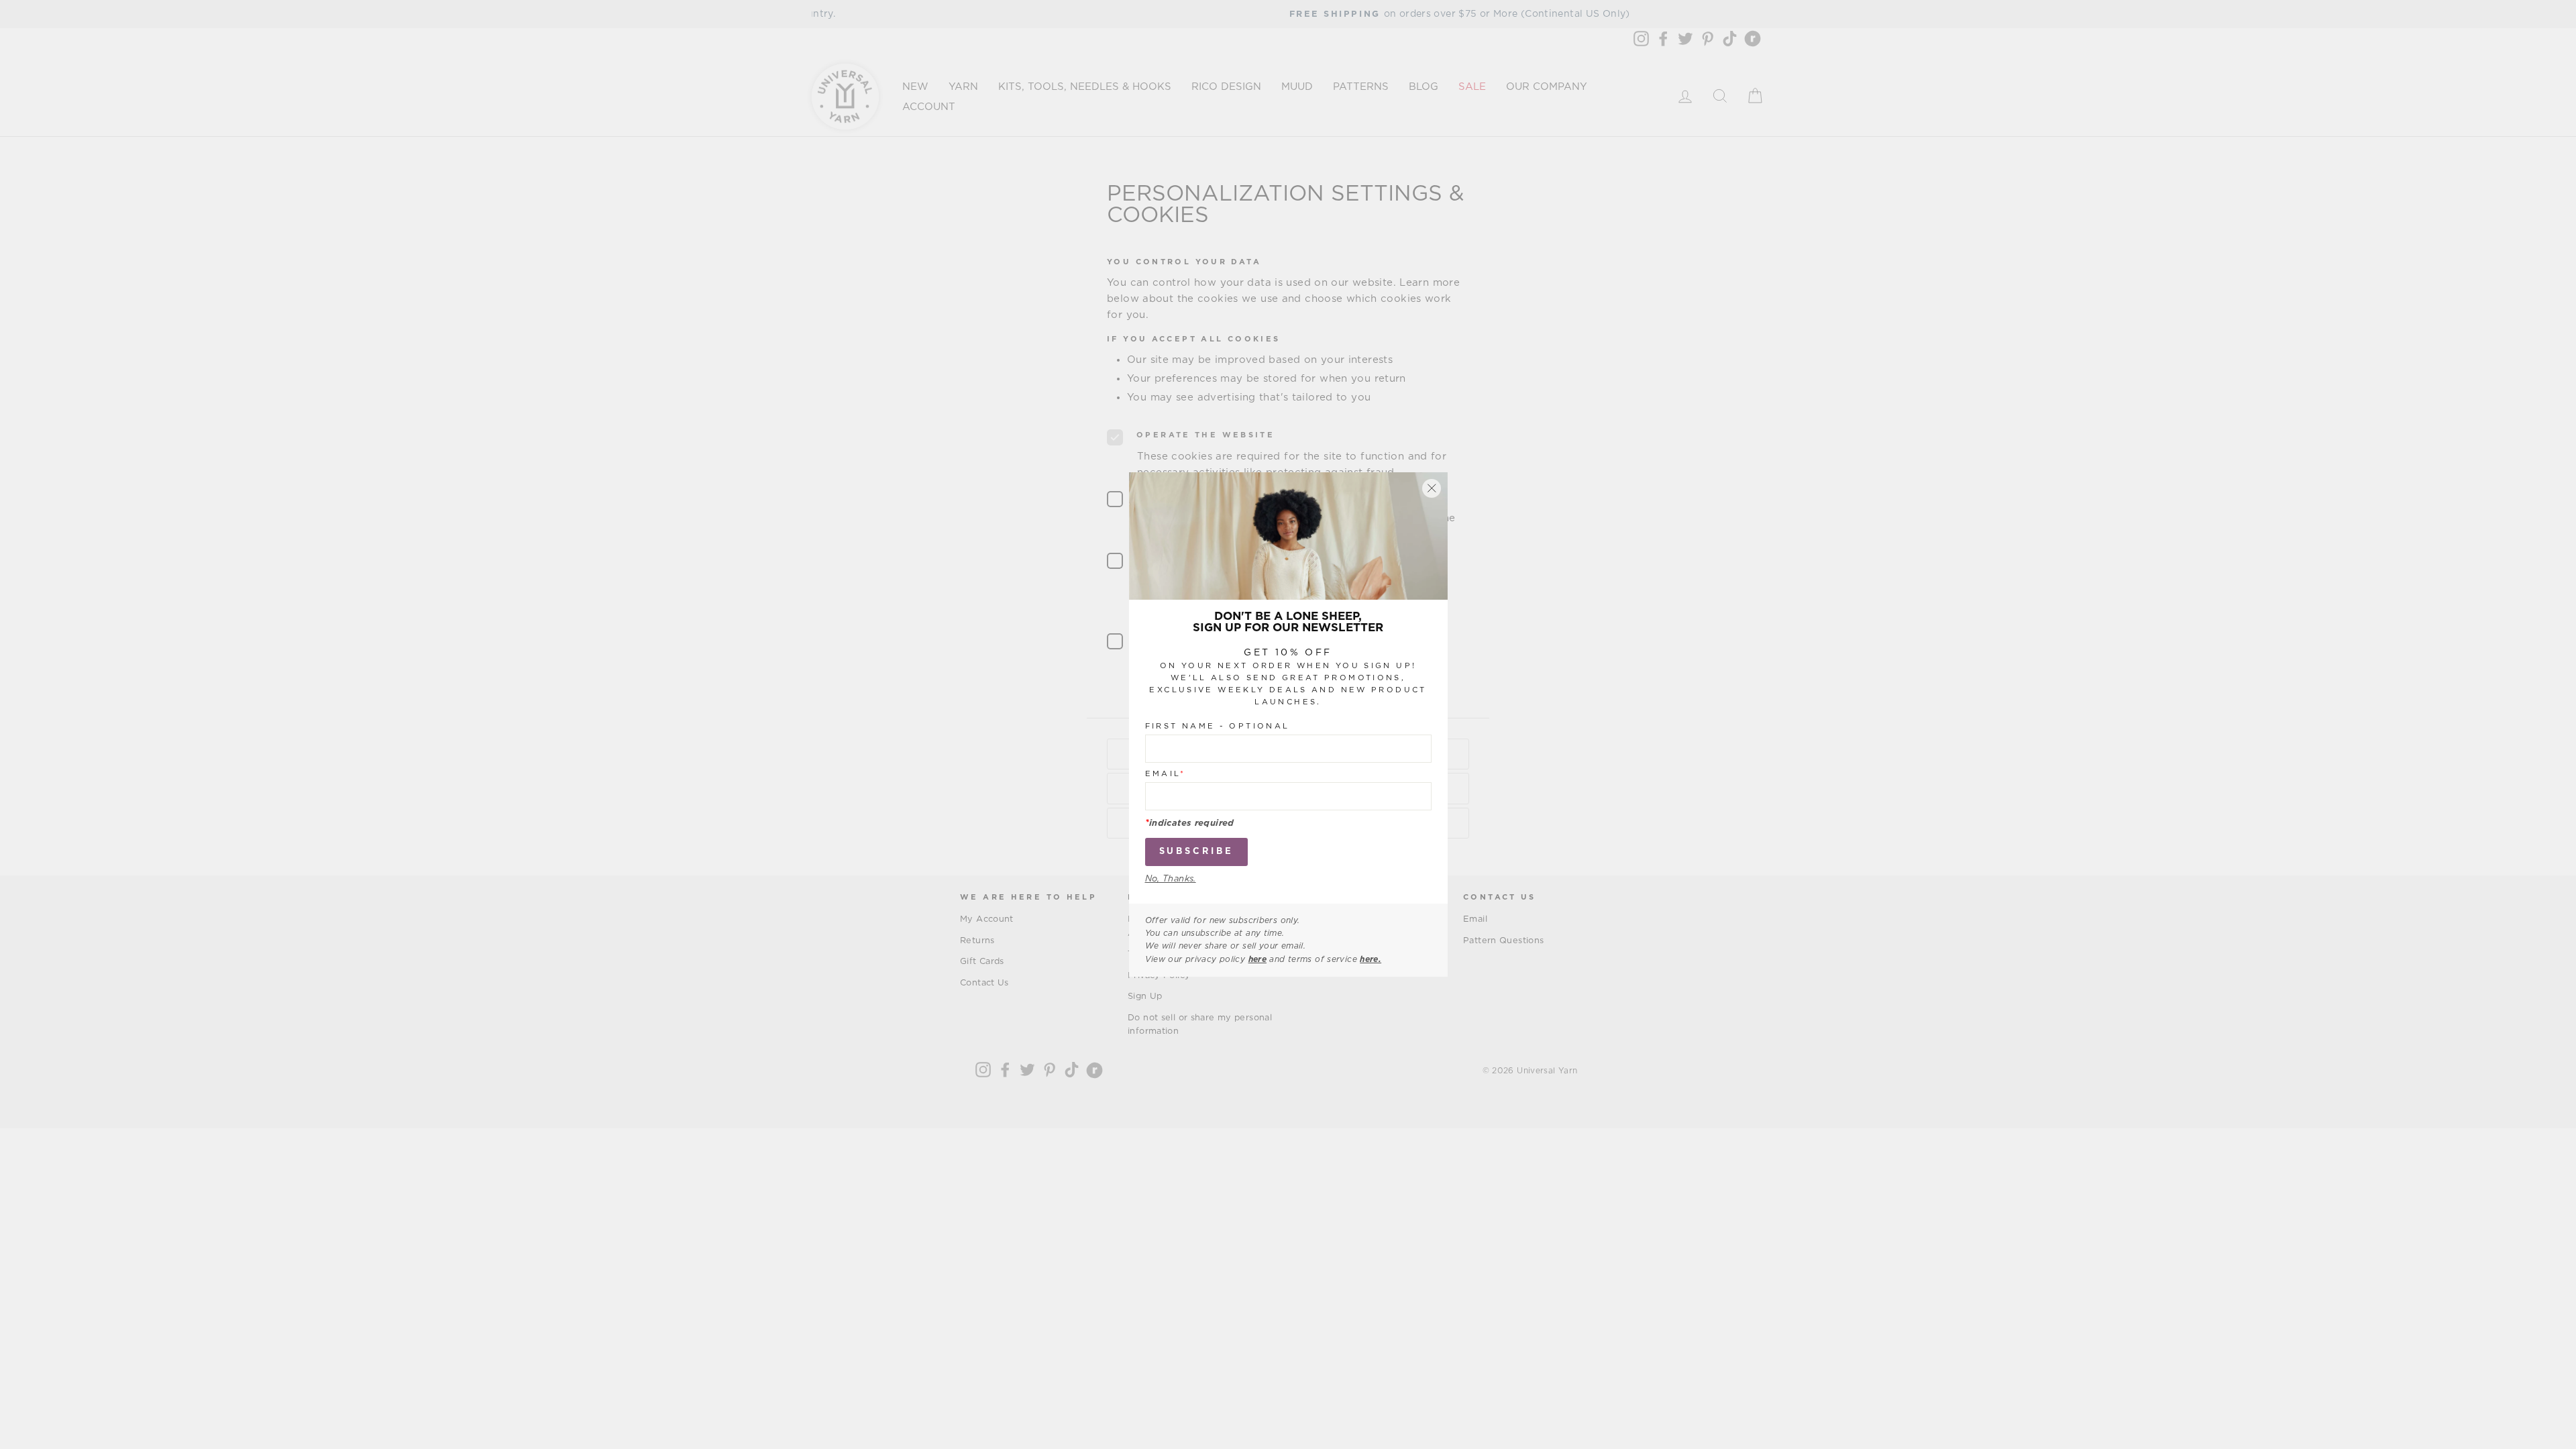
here (1258, 959)
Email (1166, 774)
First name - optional (1218, 726)
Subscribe (1196, 852)
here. (1371, 959)
